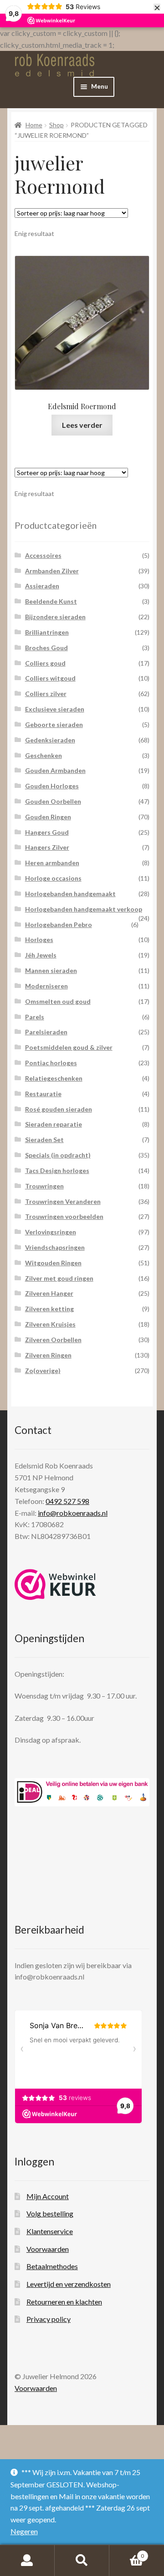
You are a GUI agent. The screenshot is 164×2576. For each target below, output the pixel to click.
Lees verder (82, 425)
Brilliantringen (47, 632)
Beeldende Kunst (51, 601)
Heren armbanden (52, 863)
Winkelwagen (127, 2553)
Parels (35, 1017)
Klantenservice (50, 2231)
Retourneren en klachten (64, 2302)
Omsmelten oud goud (58, 1001)
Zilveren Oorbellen (53, 1340)
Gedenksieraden (50, 740)
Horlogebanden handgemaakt (70, 894)
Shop (56, 125)
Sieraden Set (44, 1140)
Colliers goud (45, 663)
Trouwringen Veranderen (63, 1201)
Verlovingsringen (51, 1232)
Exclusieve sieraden (55, 709)
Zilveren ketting (49, 1309)
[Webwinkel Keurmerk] (55, 1584)
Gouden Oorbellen (53, 801)
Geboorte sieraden (54, 724)
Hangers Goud (47, 832)
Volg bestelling (50, 2213)
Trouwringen (44, 1186)
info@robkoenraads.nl (73, 1513)
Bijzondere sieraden (55, 617)
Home (34, 125)
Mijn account (27, 2561)
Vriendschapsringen (55, 1247)
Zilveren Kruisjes (50, 1324)
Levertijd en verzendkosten (69, 2284)
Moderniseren (46, 986)
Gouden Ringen (48, 817)
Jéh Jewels (41, 955)
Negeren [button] (24, 2531)
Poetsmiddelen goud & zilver (69, 1047)
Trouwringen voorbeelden (64, 1216)
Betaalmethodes (52, 2266)
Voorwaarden (48, 2249)
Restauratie (43, 1094)
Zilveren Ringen (48, 1355)
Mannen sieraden (51, 970)
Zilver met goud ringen (59, 1278)
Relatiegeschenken (54, 1078)
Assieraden (42, 586)
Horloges (39, 940)
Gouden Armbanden (55, 770)
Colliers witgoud (50, 678)
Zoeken (82, 2561)
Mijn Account (48, 2196)
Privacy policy (49, 2319)
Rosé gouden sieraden (59, 1109)
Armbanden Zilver (52, 571)
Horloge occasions (53, 878)
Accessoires (43, 555)
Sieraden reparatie (54, 1124)
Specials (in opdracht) (58, 1155)
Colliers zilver (46, 694)
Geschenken (44, 755)
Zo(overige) (43, 1371)
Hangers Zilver (47, 847)
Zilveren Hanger (49, 1293)
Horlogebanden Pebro (59, 925)
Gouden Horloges (52, 786)
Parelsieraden (46, 1032)
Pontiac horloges (51, 1063)
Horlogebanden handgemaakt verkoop (84, 909)
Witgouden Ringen (53, 1263)
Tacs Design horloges (57, 1170)
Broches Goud (46, 648)
